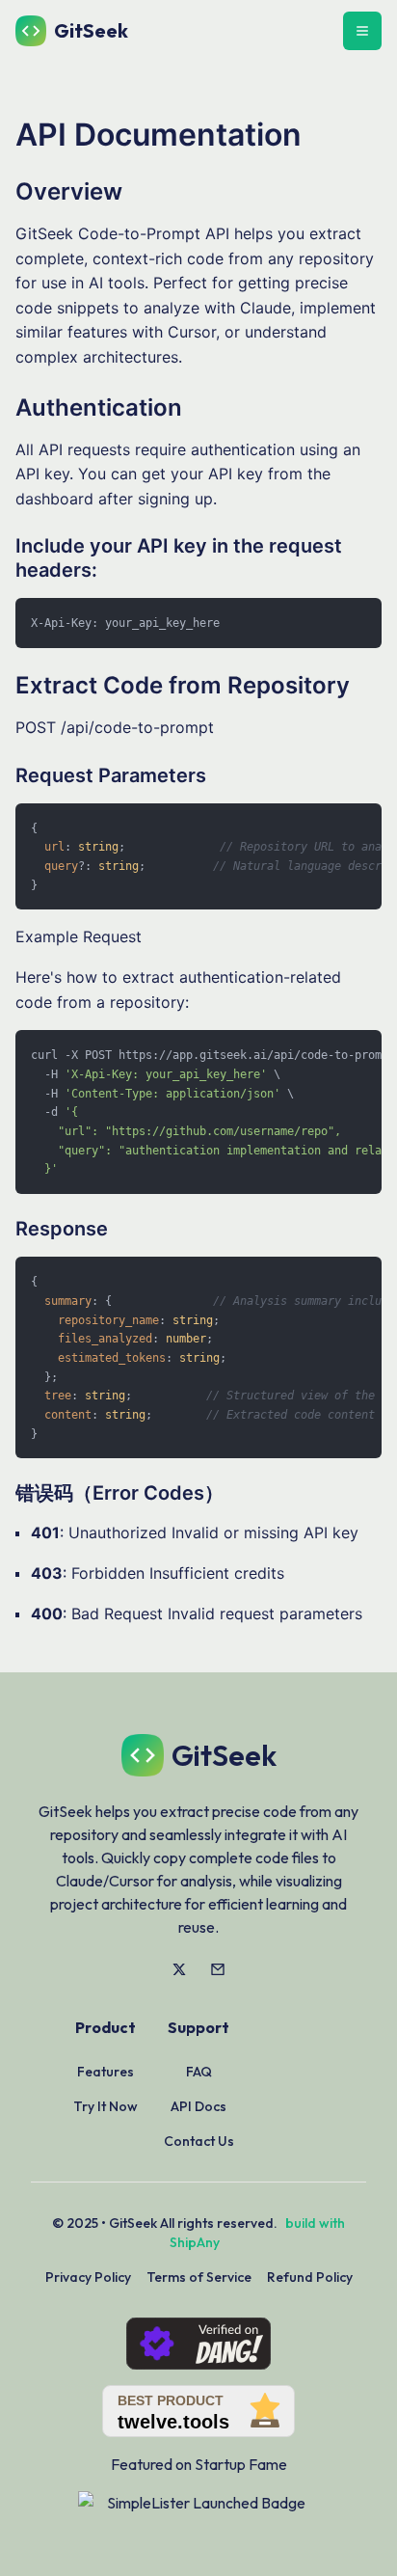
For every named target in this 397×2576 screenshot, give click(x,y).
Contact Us (199, 2141)
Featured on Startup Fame (199, 2464)
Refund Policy (310, 2277)
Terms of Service (199, 2277)
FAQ (199, 2072)
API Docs (198, 2106)
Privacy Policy (88, 2277)
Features (106, 2072)
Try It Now (106, 2106)
